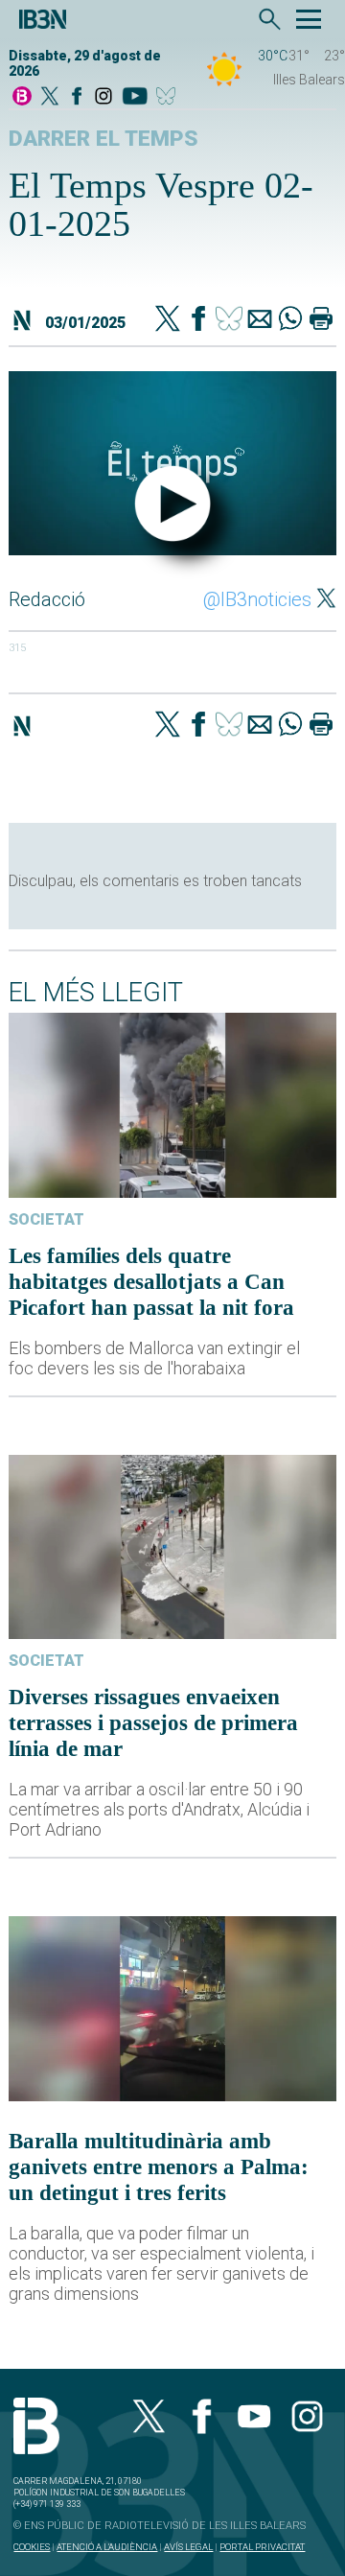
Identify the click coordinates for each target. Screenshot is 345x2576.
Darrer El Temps (103, 139)
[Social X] (50, 97)
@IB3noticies (257, 599)
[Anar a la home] (22, 97)
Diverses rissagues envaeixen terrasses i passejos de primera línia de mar (153, 1722)
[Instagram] (103, 97)
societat (46, 1219)
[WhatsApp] (290, 320)
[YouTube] (135, 97)
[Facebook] (77, 97)
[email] (260, 320)
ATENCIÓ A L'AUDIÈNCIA (107, 2547)
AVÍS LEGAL (188, 2547)
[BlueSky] (169, 97)
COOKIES (32, 2547)
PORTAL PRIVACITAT (262, 2547)
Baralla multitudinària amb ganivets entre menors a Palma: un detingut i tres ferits (159, 2166)
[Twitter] (168, 320)
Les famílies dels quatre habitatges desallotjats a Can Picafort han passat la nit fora (151, 1281)
